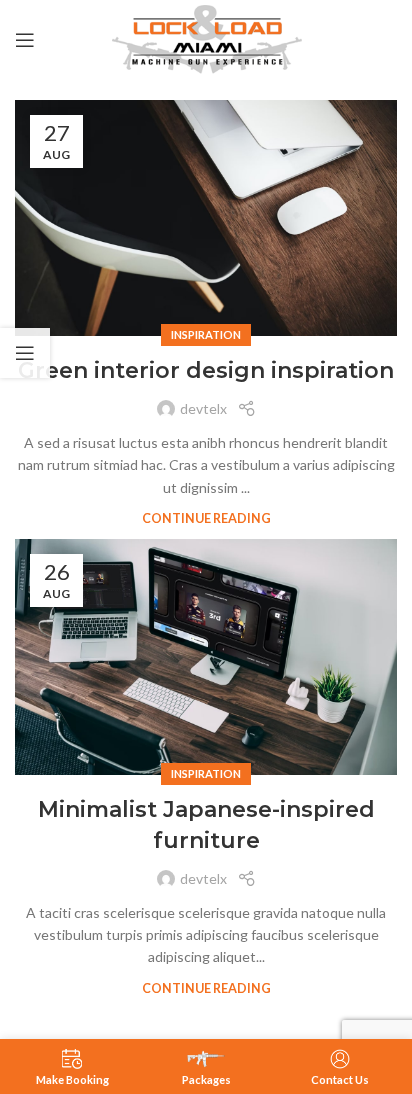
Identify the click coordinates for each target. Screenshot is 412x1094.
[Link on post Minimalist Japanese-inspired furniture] (206, 657)
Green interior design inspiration (206, 370)
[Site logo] (206, 38)
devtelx (203, 408)
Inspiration (206, 334)
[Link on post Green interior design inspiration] (206, 218)
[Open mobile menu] (25, 40)
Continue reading (206, 518)
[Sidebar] (25, 353)
